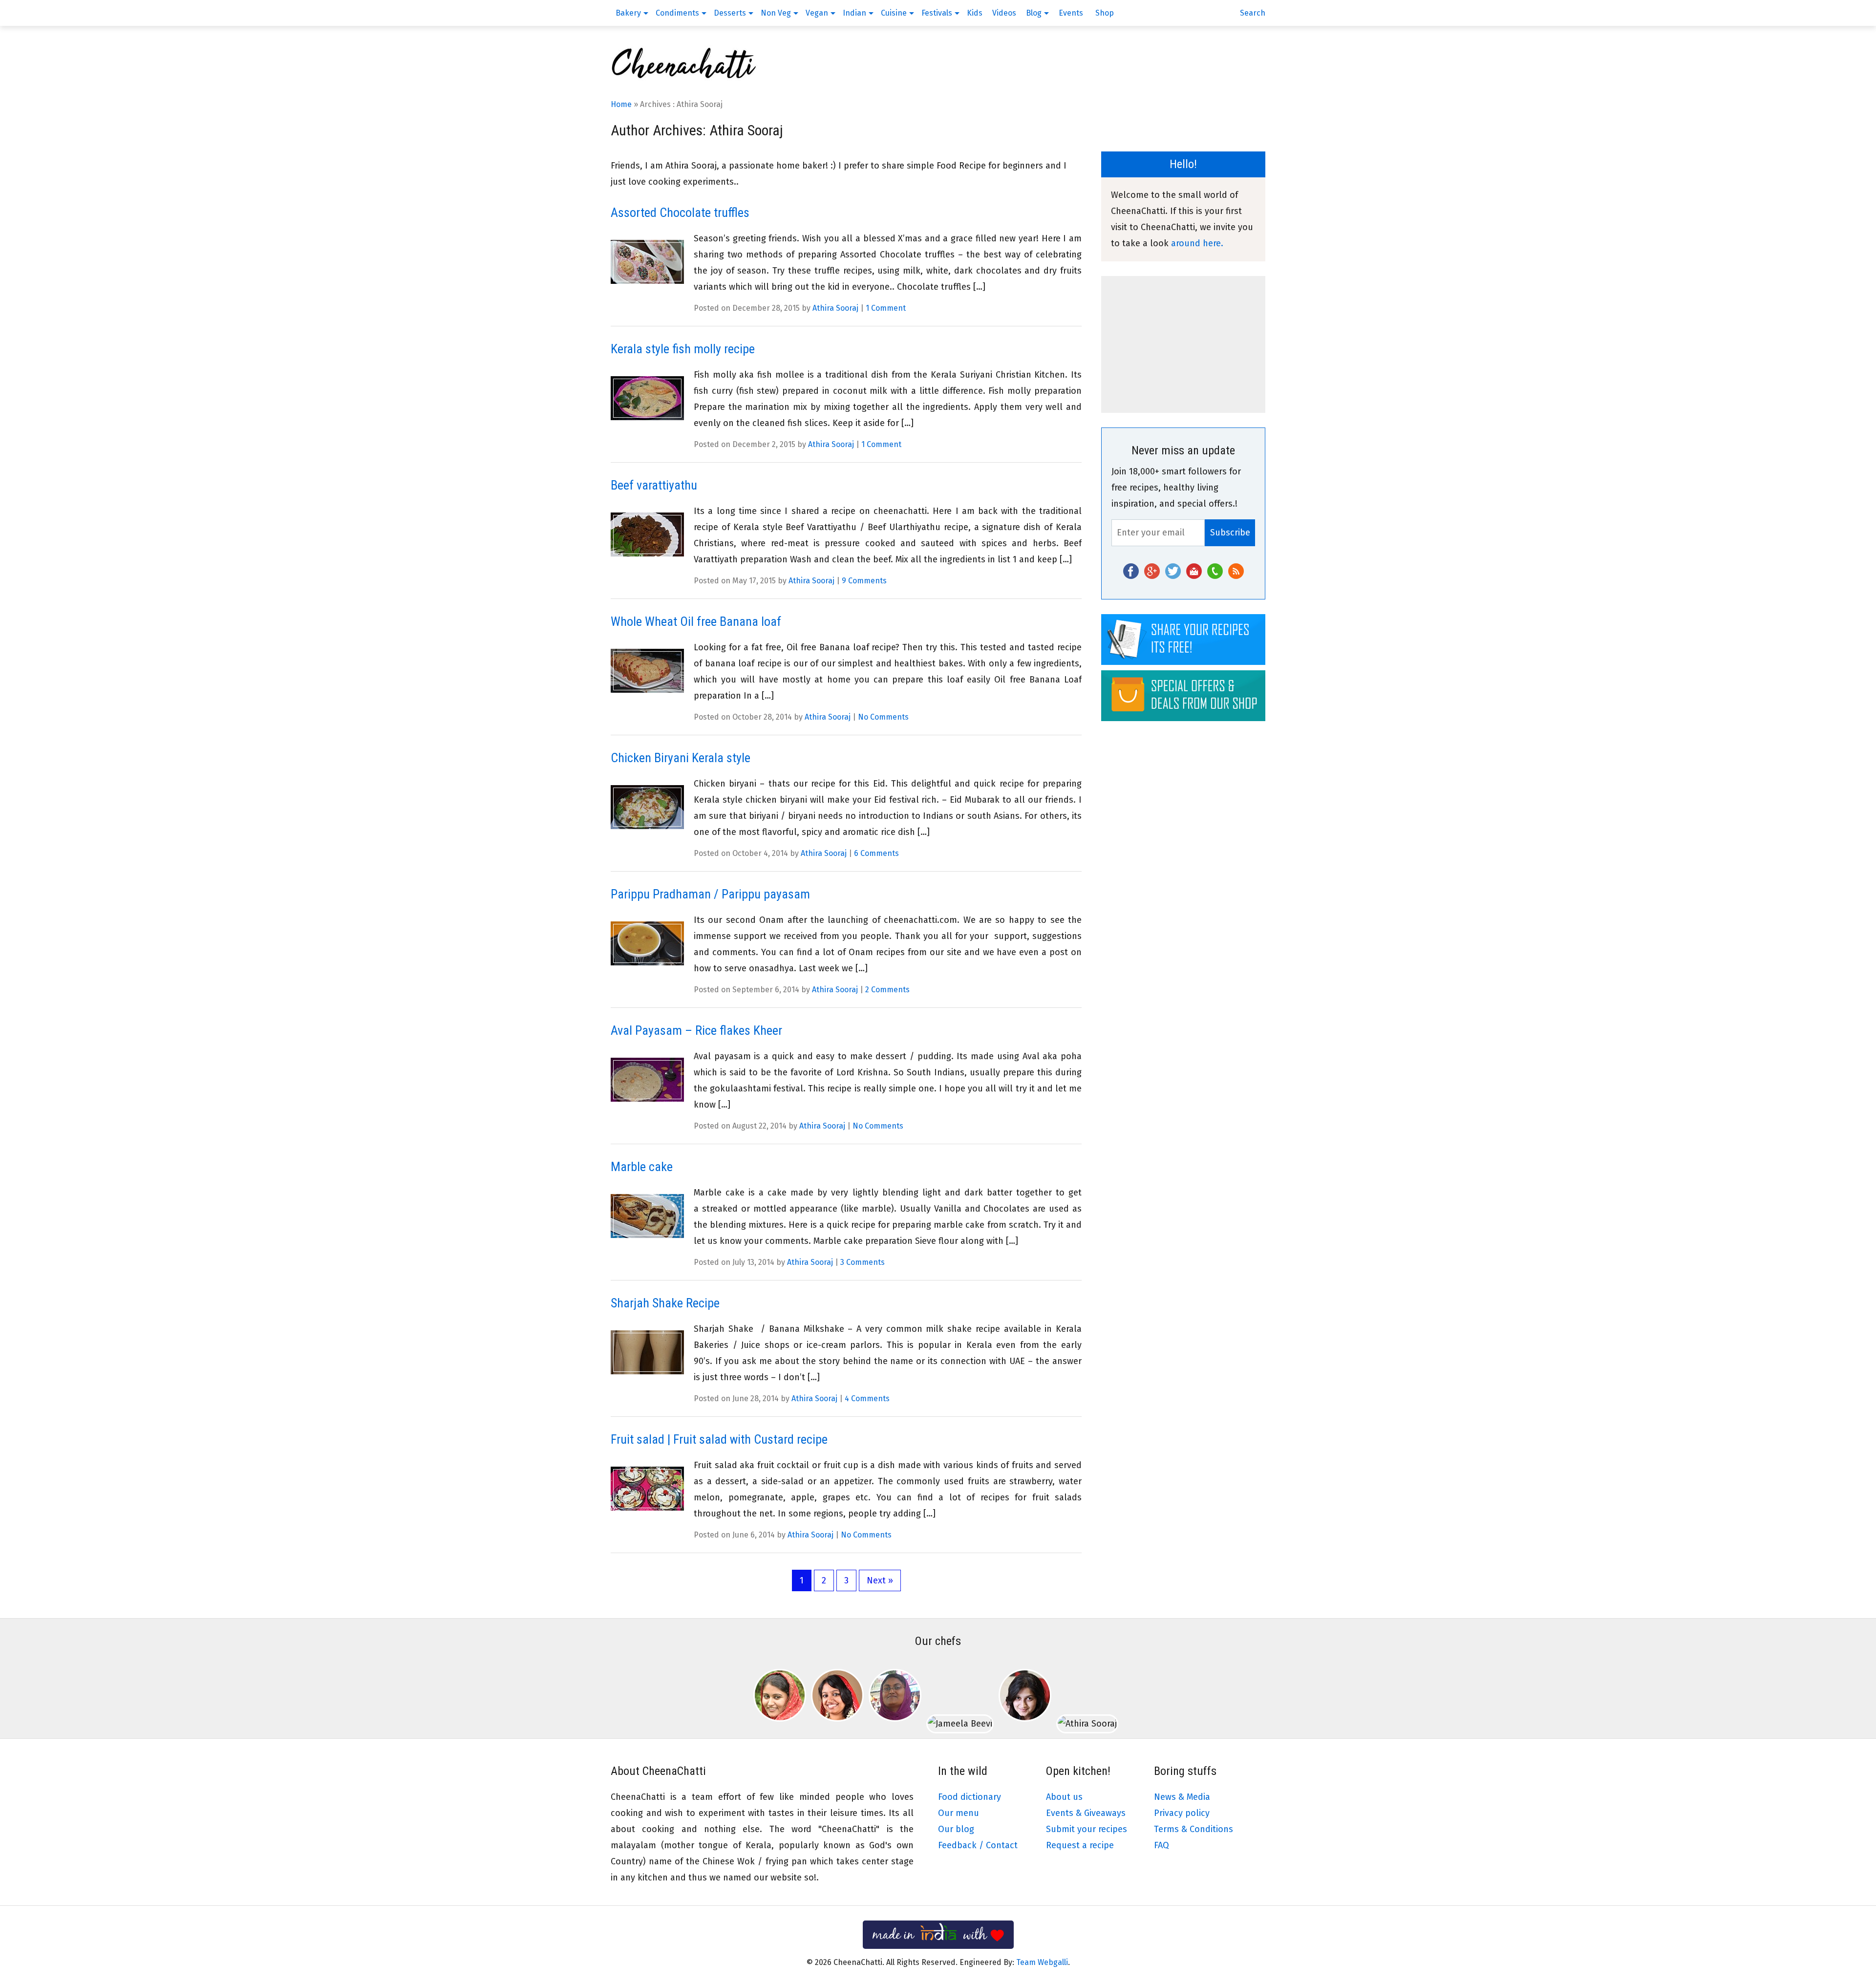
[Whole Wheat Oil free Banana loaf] (647, 671)
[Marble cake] (647, 1216)
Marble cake (642, 1167)
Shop (1105, 13)
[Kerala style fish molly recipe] (647, 398)
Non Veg (776, 13)
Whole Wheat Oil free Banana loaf (696, 621)
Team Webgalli (1042, 1962)
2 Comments (887, 990)
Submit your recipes (1087, 1829)
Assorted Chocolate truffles (680, 213)
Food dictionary (970, 1797)
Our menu (959, 1813)
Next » (880, 1580)
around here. (1197, 243)
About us (1064, 1797)
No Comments (883, 717)
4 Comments (867, 1398)
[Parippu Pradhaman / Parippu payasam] (647, 944)
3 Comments (863, 1262)
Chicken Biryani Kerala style (681, 758)
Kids (975, 13)
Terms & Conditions (1194, 1829)
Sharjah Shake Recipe (665, 1303)
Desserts (730, 13)
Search (1253, 13)
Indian (854, 13)
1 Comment (886, 308)
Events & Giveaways (1086, 1813)
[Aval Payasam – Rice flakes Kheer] (647, 1080)
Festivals (937, 13)
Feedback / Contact (978, 1845)
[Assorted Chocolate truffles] (647, 262)
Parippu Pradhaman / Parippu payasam (710, 894)
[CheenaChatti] (684, 78)
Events (1071, 13)
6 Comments (876, 853)
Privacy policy (1182, 1813)
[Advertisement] (1183, 344)
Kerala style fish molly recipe (683, 349)
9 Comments (864, 581)
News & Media (1182, 1797)
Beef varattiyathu (654, 485)
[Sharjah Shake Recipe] (647, 1353)
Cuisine (894, 13)
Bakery (628, 13)
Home (621, 104)
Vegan (817, 13)
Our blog (956, 1829)
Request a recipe (1080, 1845)
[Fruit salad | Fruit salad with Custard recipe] (647, 1489)
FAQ (1162, 1845)
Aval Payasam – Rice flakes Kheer (696, 1030)
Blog (1034, 13)
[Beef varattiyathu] (647, 535)
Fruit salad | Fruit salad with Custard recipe (719, 1439)
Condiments (677, 13)
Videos (1004, 13)
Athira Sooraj (835, 308)
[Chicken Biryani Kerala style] (647, 807)
